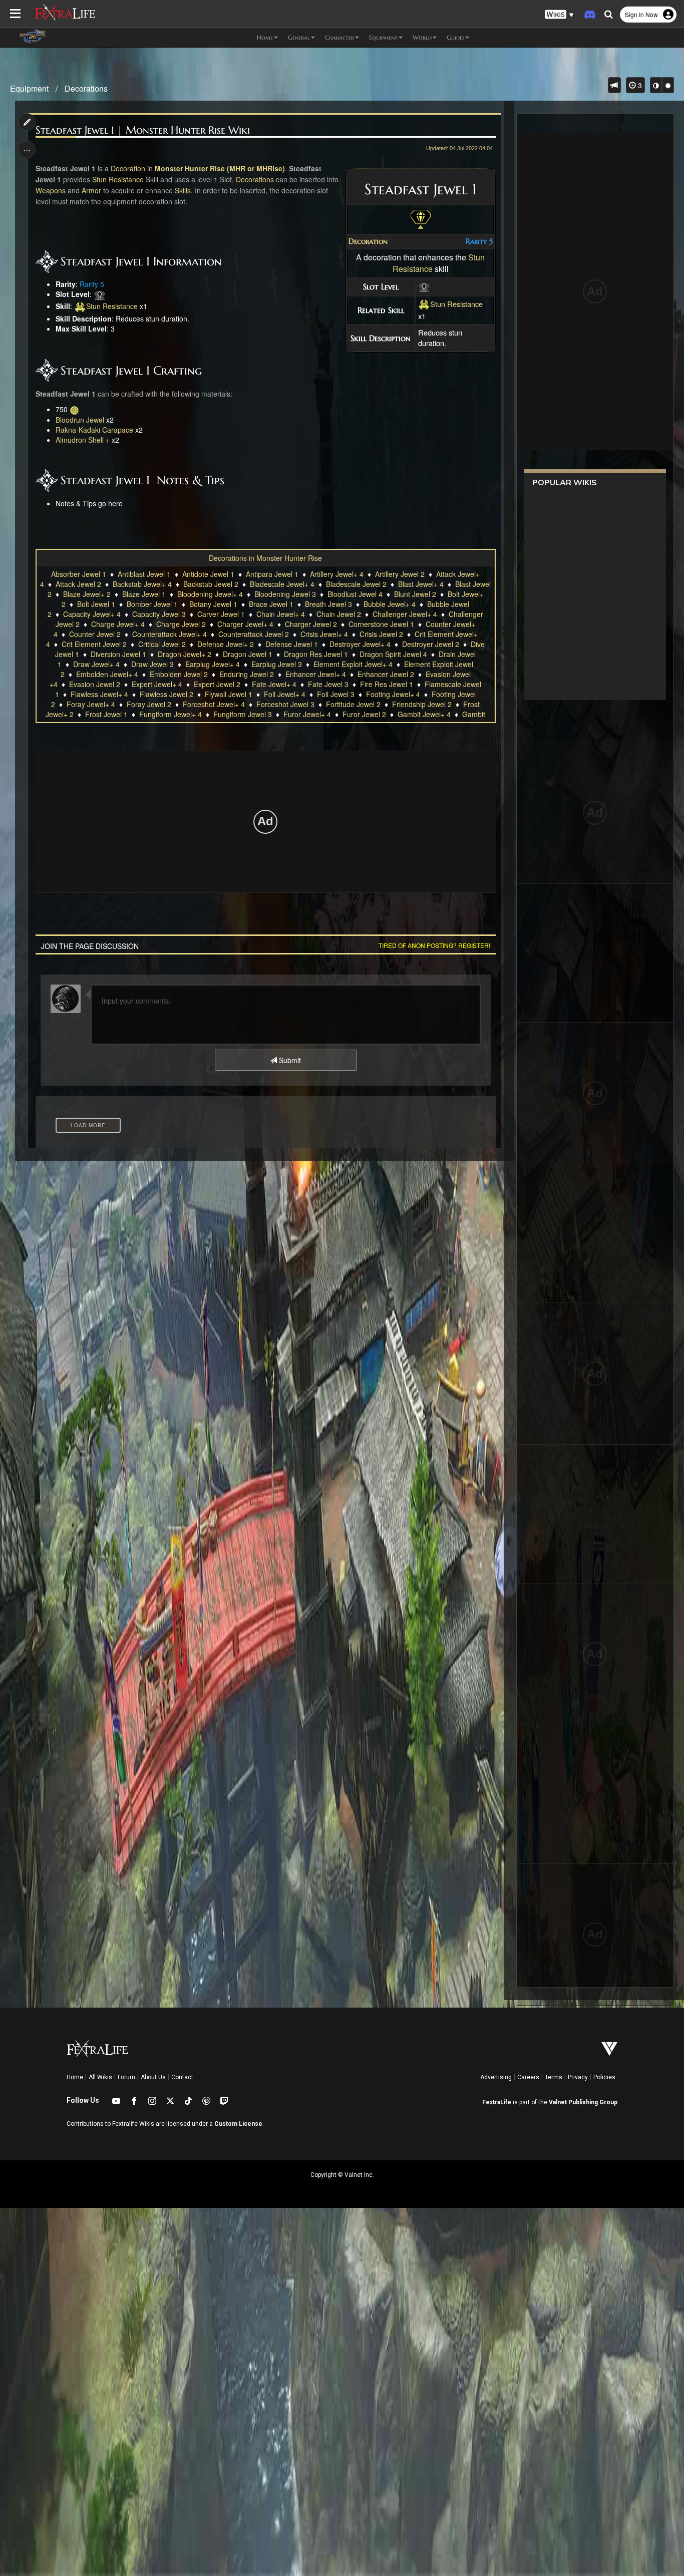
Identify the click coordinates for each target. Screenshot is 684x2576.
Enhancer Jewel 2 (386, 674)
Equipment (29, 88)
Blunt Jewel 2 (415, 594)
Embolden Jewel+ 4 (107, 674)
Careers (528, 2077)
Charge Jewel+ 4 (118, 624)
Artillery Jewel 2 (400, 574)
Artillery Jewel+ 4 (337, 574)
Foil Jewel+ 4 (285, 694)
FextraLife (497, 2102)
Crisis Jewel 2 (381, 634)
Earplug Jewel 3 (277, 664)
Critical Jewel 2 (162, 644)
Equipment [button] (383, 37)
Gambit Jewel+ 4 (424, 714)
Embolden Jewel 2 (179, 674)
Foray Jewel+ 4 (91, 704)
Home (75, 2077)
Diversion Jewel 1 (118, 654)
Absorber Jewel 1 (79, 574)
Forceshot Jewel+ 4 (214, 704)
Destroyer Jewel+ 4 (360, 644)
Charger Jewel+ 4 (245, 624)
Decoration (368, 241)
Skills (183, 190)
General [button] (299, 37)
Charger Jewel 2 (311, 624)
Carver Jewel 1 (221, 614)
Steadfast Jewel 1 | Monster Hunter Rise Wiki (143, 130)
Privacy (578, 2077)
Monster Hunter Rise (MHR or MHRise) (220, 168)
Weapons (51, 190)
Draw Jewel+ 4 (96, 664)
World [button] (422, 37)
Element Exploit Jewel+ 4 (353, 664)
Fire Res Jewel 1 (387, 684)
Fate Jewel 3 (328, 684)
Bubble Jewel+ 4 (390, 604)
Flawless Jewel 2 (166, 694)
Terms (554, 2077)
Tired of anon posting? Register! (434, 945)
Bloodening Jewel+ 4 (210, 594)
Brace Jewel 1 (271, 604)
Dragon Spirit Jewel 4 (393, 654)
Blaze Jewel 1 (144, 594)
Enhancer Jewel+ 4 (316, 674)
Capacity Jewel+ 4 (92, 614)
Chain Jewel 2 (339, 614)
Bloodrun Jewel (80, 420)
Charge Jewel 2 (181, 624)
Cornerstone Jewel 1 (381, 624)
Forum (126, 2077)
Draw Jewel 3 (152, 664)
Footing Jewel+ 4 (393, 694)
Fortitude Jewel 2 (353, 704)
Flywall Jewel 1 (229, 694)
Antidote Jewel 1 (208, 574)
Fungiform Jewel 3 (243, 714)
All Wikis (100, 2077)
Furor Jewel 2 (364, 714)
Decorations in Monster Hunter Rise (265, 558)
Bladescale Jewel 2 (356, 584)
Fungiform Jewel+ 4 (170, 714)
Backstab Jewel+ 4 (142, 584)
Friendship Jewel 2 (422, 704)
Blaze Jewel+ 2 (87, 594)
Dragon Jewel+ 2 (185, 654)
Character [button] (339, 37)
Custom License (238, 2124)
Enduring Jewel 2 (247, 674)
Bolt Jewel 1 (96, 604)
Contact (182, 2077)
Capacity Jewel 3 (159, 614)
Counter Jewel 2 (95, 634)
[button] (559, 15)
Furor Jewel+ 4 (307, 714)
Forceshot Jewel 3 (285, 704)
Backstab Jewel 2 (211, 584)
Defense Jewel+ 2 (226, 644)
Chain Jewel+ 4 (281, 614)
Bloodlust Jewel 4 (355, 594)
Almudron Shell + (83, 440)
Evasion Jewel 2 (95, 684)
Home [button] (265, 37)
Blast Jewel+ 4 (421, 584)
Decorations (86, 88)
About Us (153, 2077)
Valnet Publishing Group (583, 2102)
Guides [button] (455, 37)
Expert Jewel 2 (217, 684)
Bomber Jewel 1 (152, 604)
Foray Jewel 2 (149, 704)
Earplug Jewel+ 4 (213, 664)
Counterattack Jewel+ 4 (169, 634)
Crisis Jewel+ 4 (324, 634)
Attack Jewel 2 (78, 584)
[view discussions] (614, 85)
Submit (289, 1060)
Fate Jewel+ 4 (274, 684)
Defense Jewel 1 (292, 644)
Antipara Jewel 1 (272, 574)
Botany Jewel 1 (213, 604)
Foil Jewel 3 (336, 694)
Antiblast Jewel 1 (144, 574)
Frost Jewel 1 (106, 714)
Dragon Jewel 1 (248, 654)
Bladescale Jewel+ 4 (282, 584)
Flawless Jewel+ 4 (99, 694)
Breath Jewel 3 (328, 604)
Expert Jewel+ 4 (157, 684)
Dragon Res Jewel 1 (316, 654)
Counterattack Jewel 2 (254, 634)
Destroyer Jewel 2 (431, 644)
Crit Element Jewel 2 (94, 644)
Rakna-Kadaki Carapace (94, 430)
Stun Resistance (456, 304)
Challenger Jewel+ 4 (405, 614)
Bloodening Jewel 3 (285, 594)
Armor (91, 190)
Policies (604, 2077)
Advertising (496, 2077)
